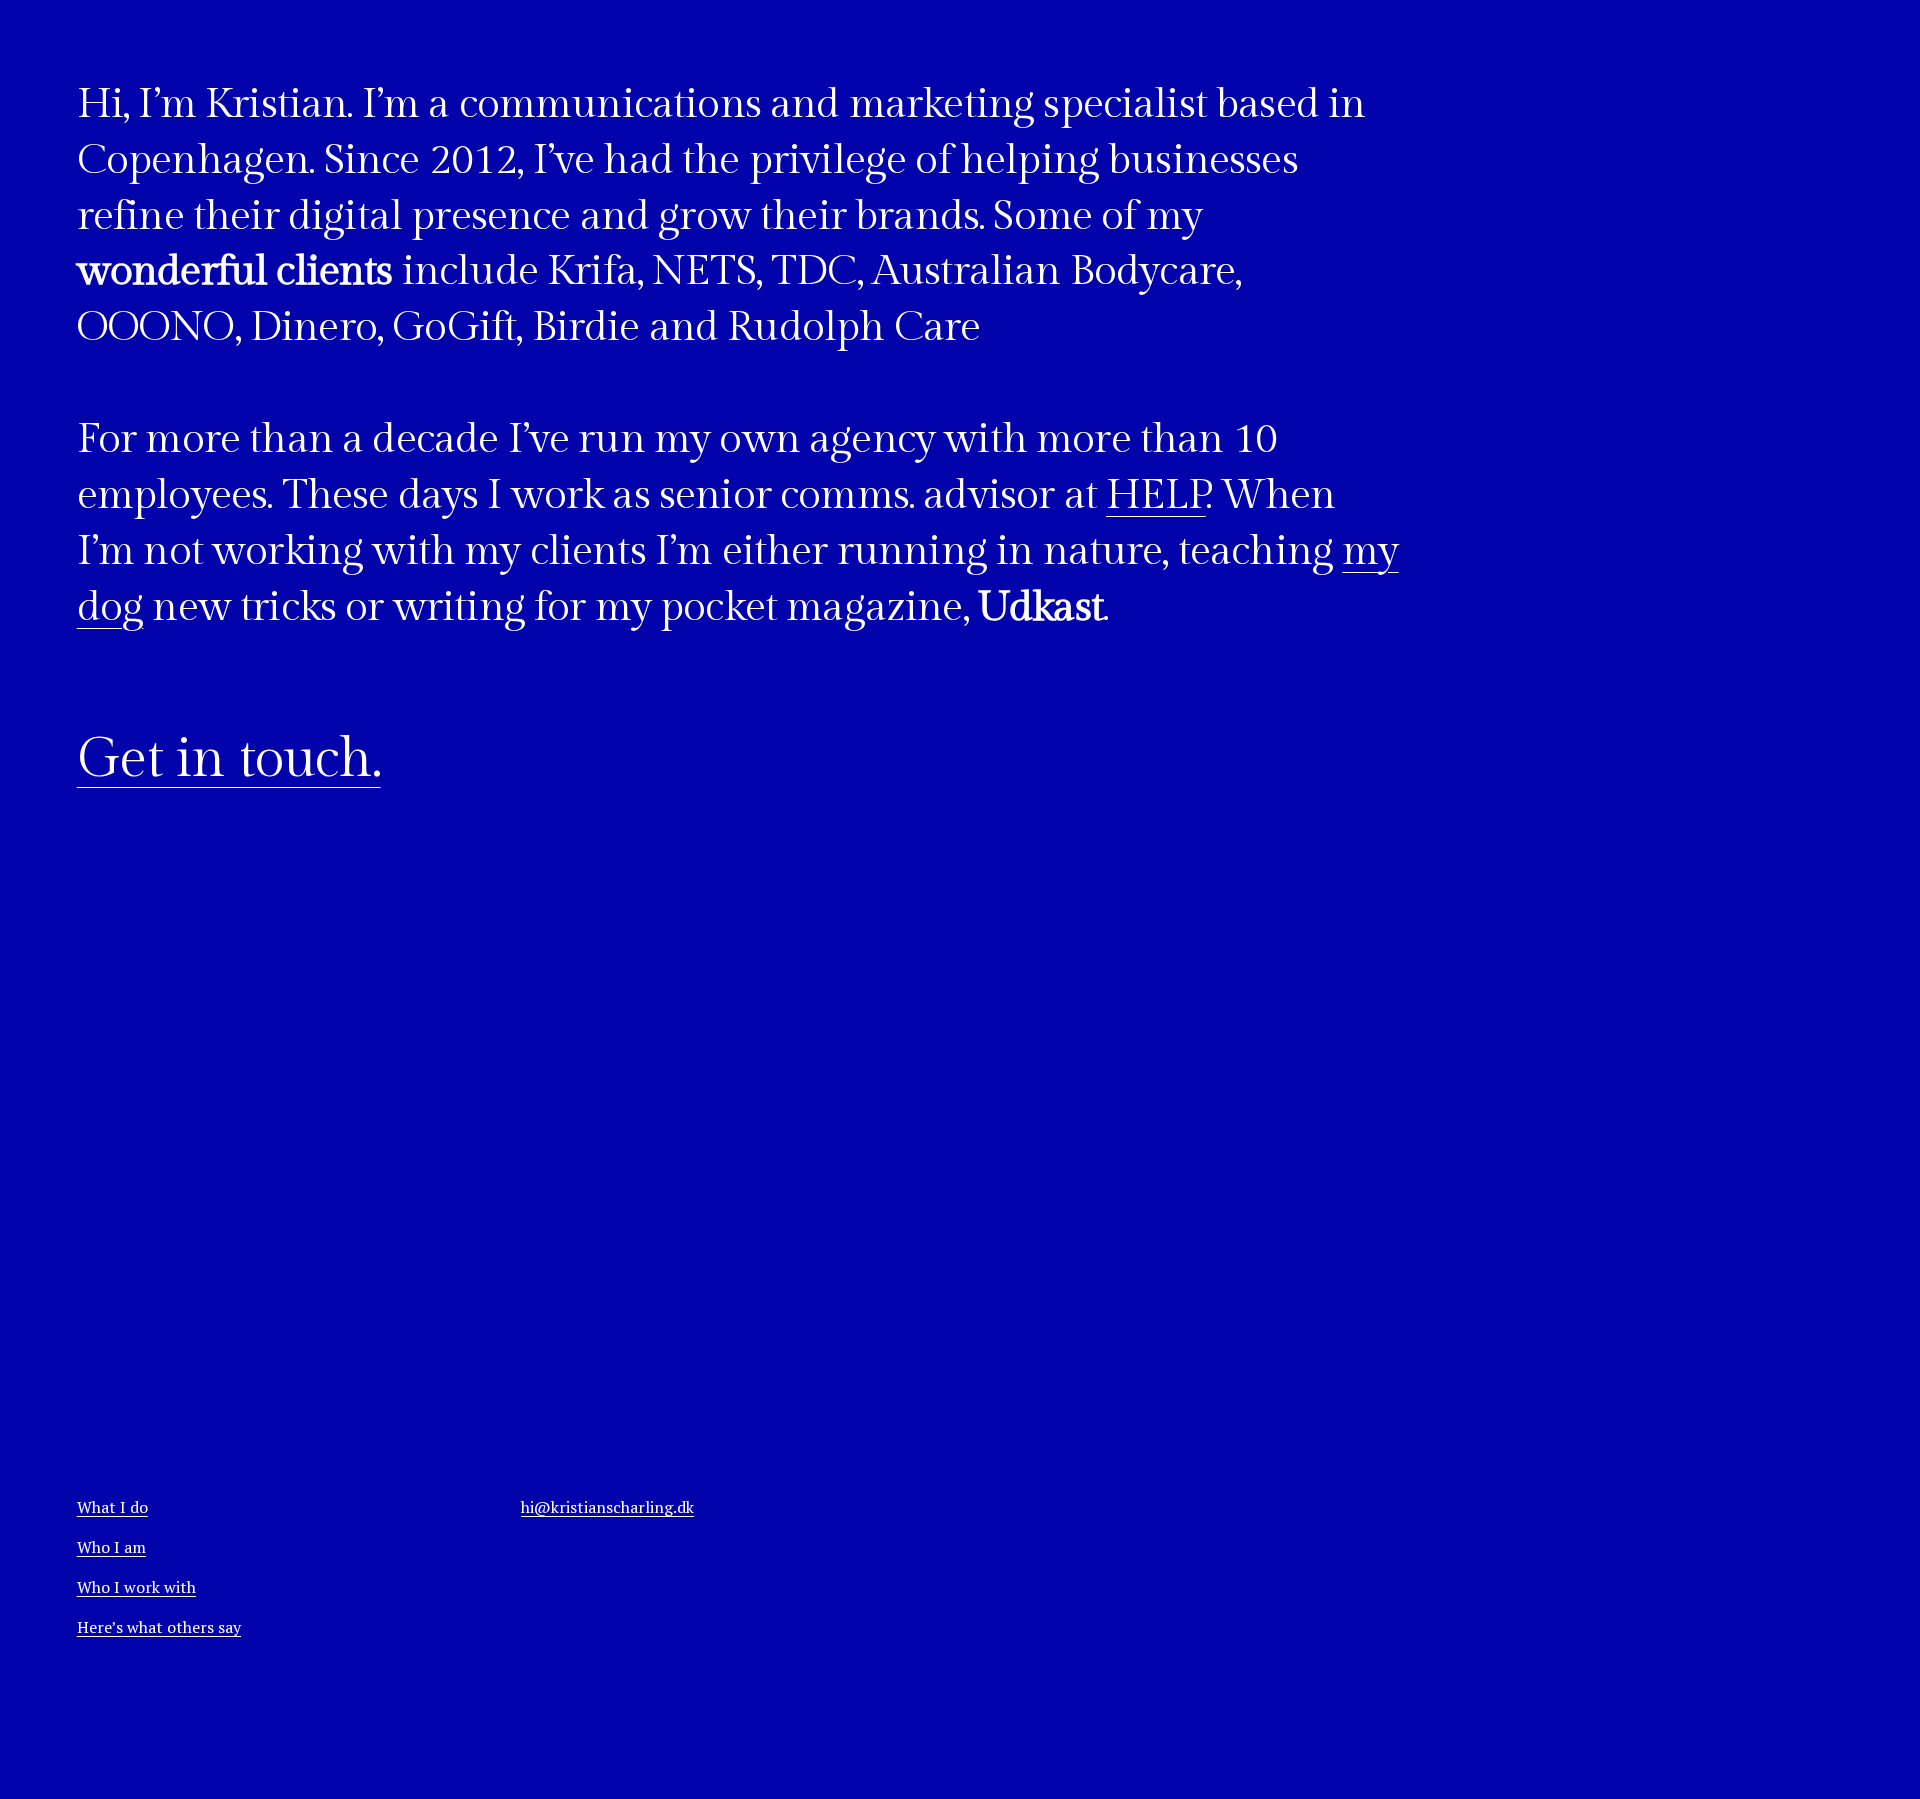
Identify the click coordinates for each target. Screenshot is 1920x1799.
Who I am (111, 1547)
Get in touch (224, 759)
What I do (112, 1507)
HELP (1156, 495)
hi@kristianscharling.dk (607, 1507)
